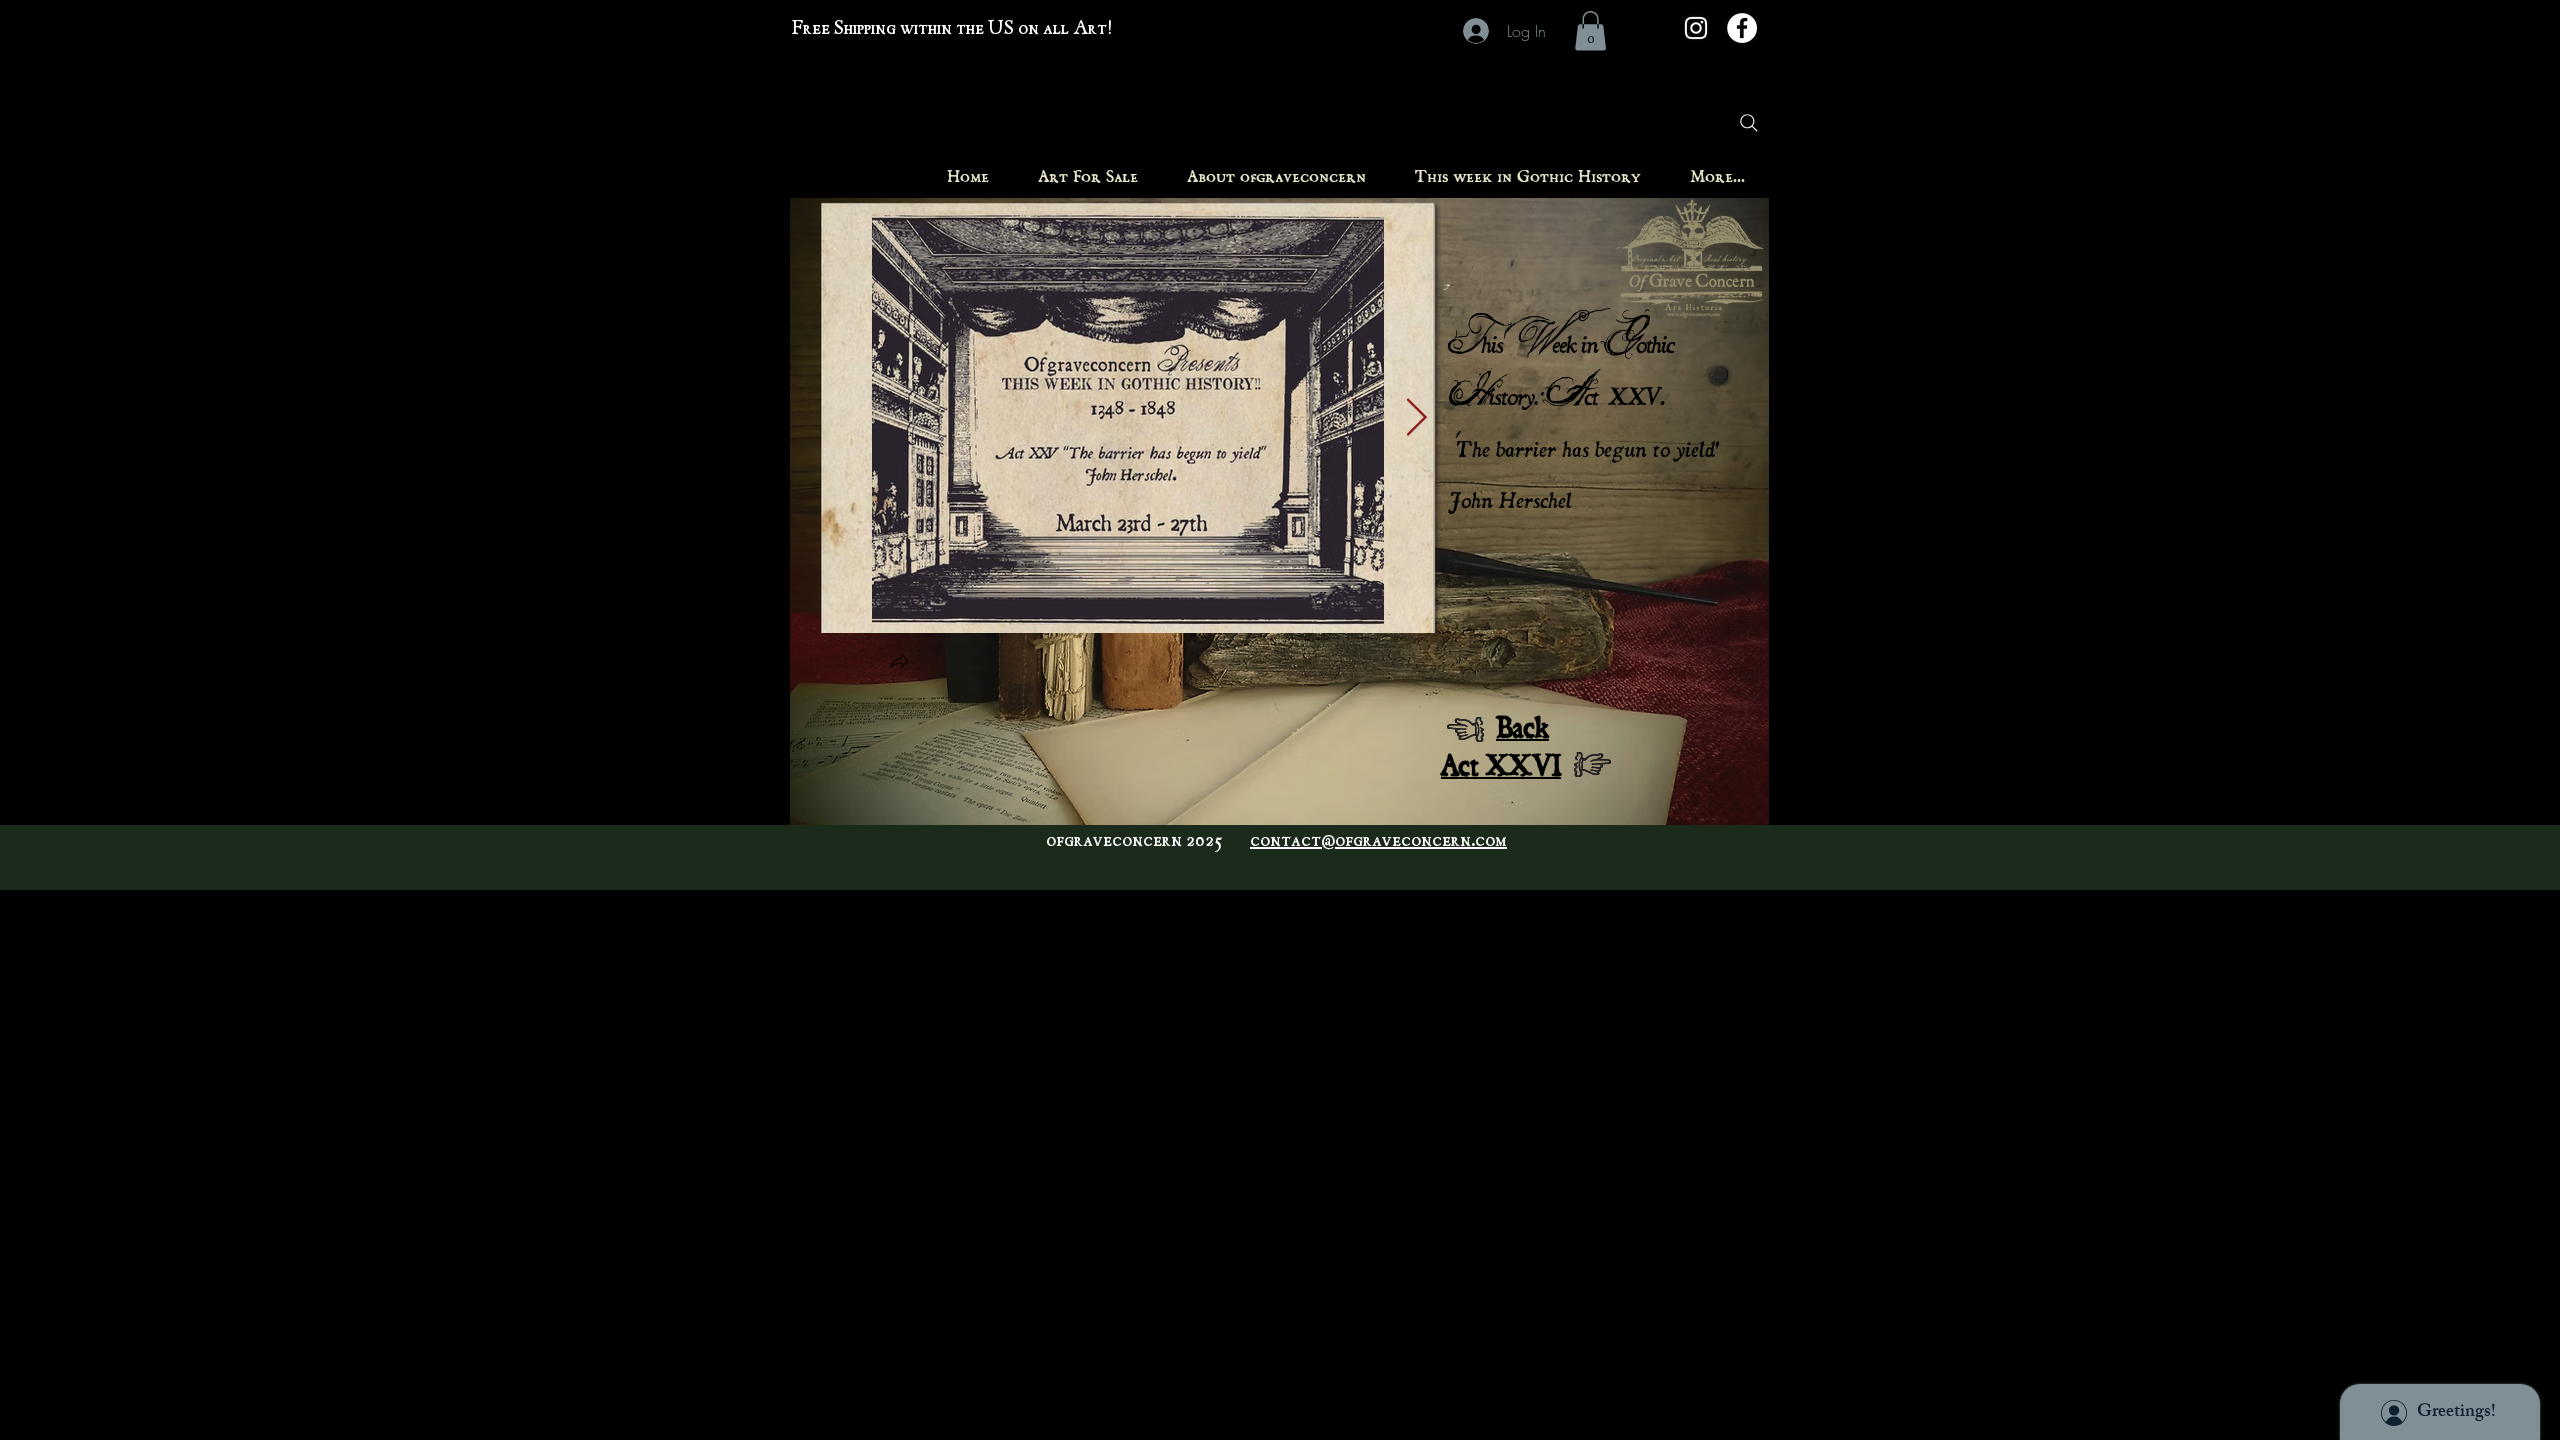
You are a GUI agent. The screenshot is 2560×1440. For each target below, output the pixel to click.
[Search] (1749, 123)
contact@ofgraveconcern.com (1378, 842)
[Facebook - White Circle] (1742, 28)
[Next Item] (1416, 418)
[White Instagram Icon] (1696, 28)
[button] (1590, 30)
